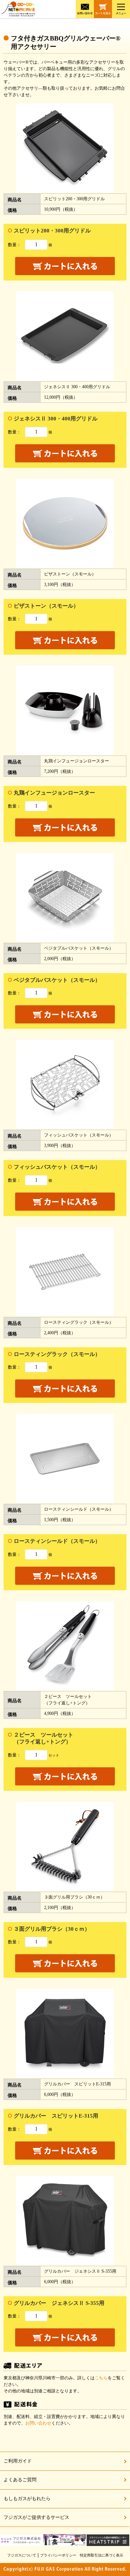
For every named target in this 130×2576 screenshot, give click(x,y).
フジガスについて (22, 2555)
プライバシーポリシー (58, 2555)
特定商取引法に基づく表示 (101, 2555)
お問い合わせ (38, 2423)
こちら (101, 2378)
